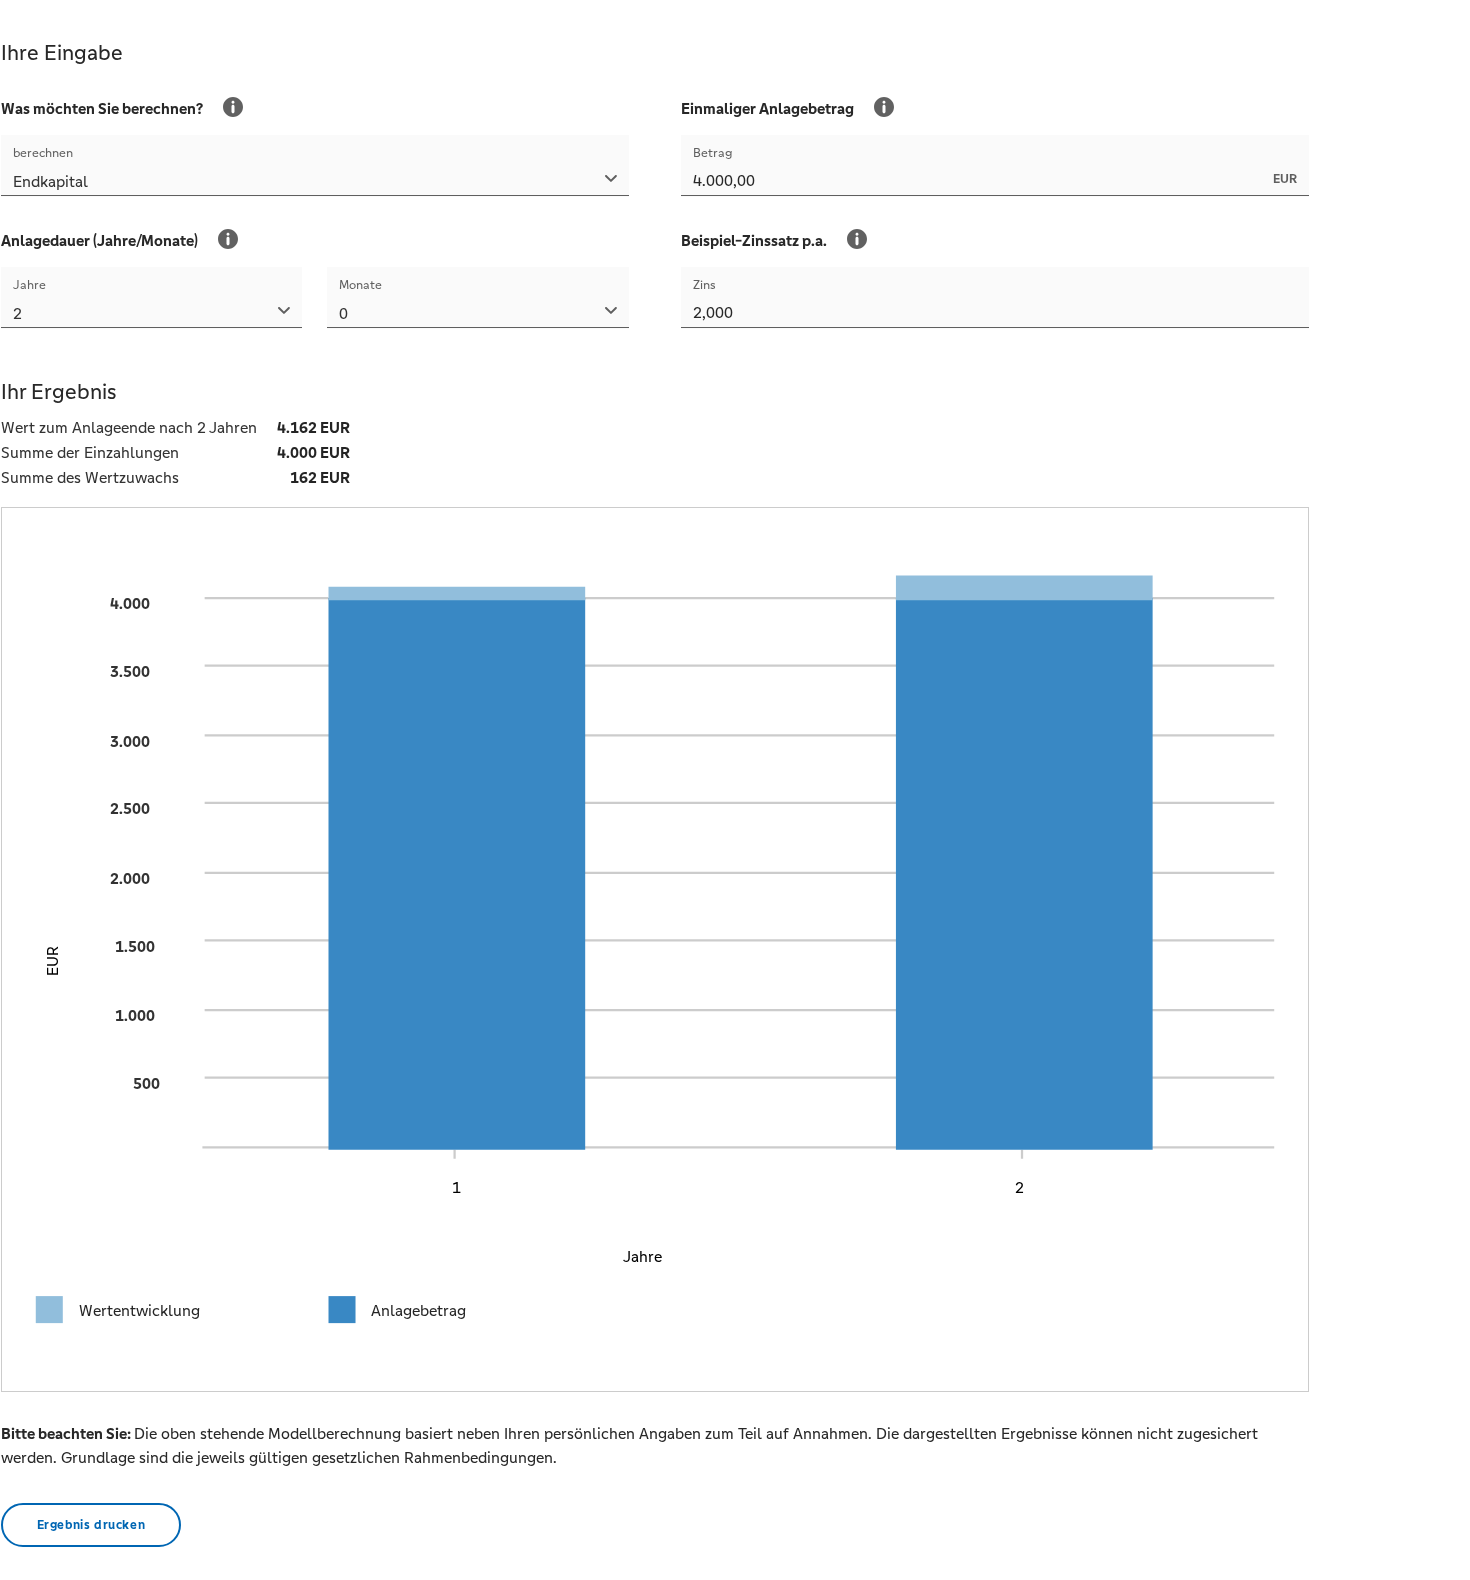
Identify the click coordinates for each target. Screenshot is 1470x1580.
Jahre (29, 285)
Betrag (713, 153)
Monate (360, 285)
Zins (704, 285)
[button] (315, 183)
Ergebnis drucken (91, 1525)
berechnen (43, 153)
